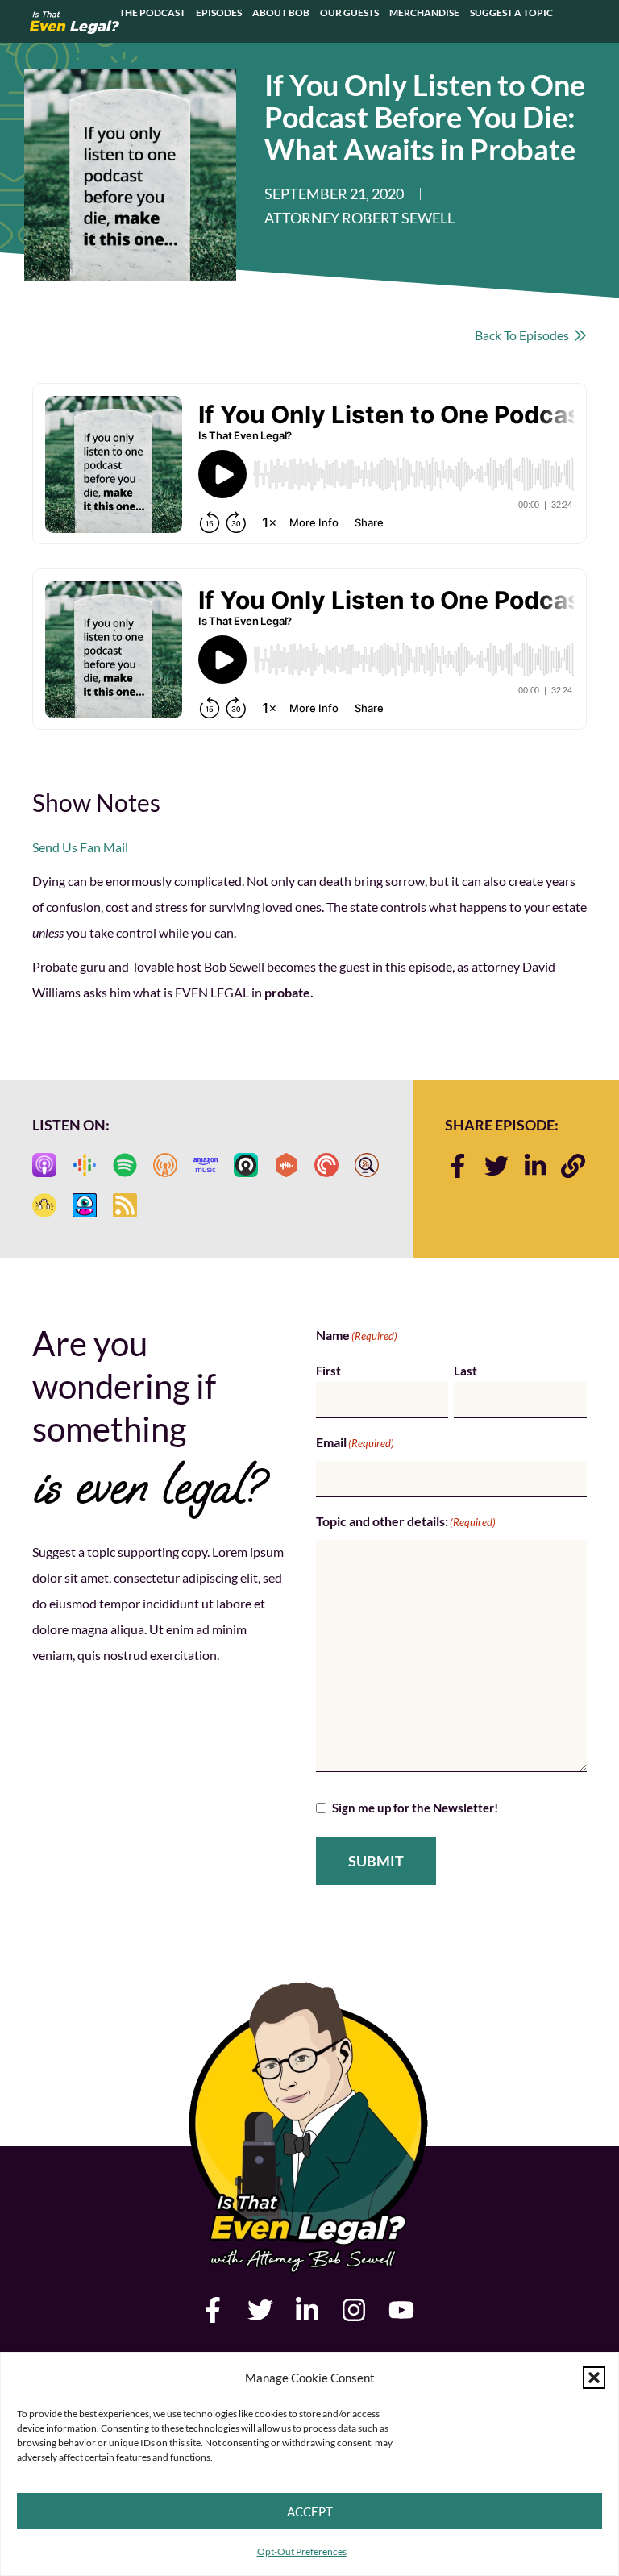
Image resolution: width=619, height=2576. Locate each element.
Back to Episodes (524, 335)
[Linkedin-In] (535, 1166)
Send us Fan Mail (80, 847)
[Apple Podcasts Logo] (44, 1165)
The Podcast (152, 13)
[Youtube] (401, 2310)
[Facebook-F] (458, 1166)
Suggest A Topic (511, 13)
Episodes (219, 13)
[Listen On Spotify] (125, 1165)
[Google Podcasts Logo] (85, 1165)
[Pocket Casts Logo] (326, 1165)
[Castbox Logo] (286, 1165)
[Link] (573, 1166)
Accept (310, 2511)
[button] (594, 2378)
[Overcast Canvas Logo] (165, 1165)
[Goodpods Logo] (44, 1205)
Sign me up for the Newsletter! (415, 1808)
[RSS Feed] (125, 1205)
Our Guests (349, 13)
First (328, 1371)
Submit (376, 1861)
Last (465, 1371)
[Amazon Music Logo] (206, 1165)
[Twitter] (496, 1166)
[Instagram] (354, 2310)
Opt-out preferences (302, 2551)
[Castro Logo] (246, 1165)
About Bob (281, 13)
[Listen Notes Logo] (367, 1165)
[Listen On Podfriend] (85, 1205)
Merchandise (424, 13)
